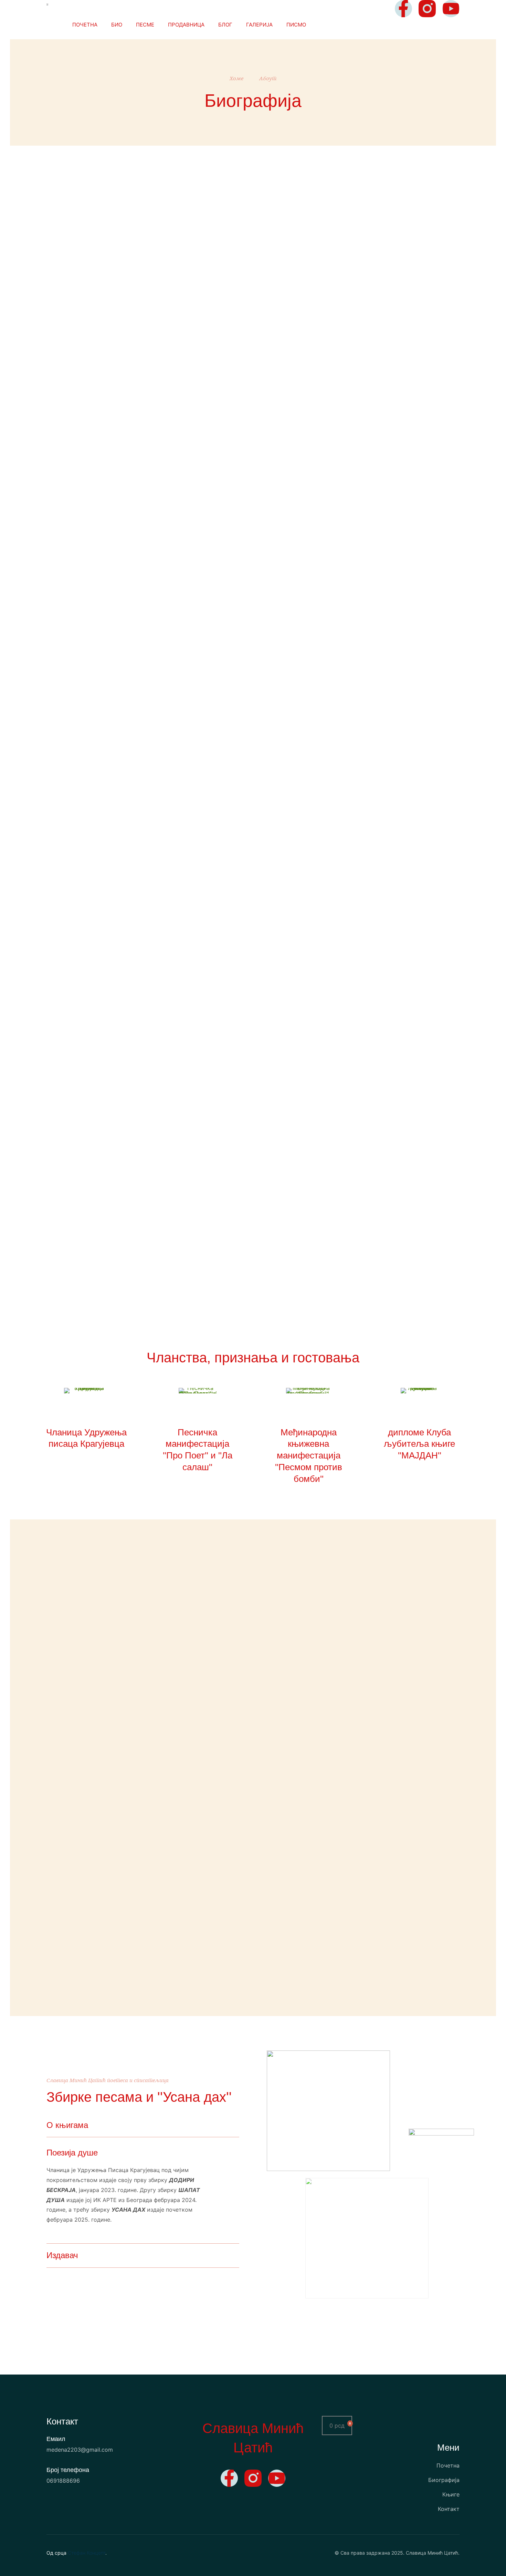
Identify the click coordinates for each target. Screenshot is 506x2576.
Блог (225, 25)
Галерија (259, 25)
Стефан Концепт (87, 2553)
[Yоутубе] (451, 9)
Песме (145, 25)
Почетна (85, 25)
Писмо (296, 25)
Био (117, 25)
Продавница (186, 25)
